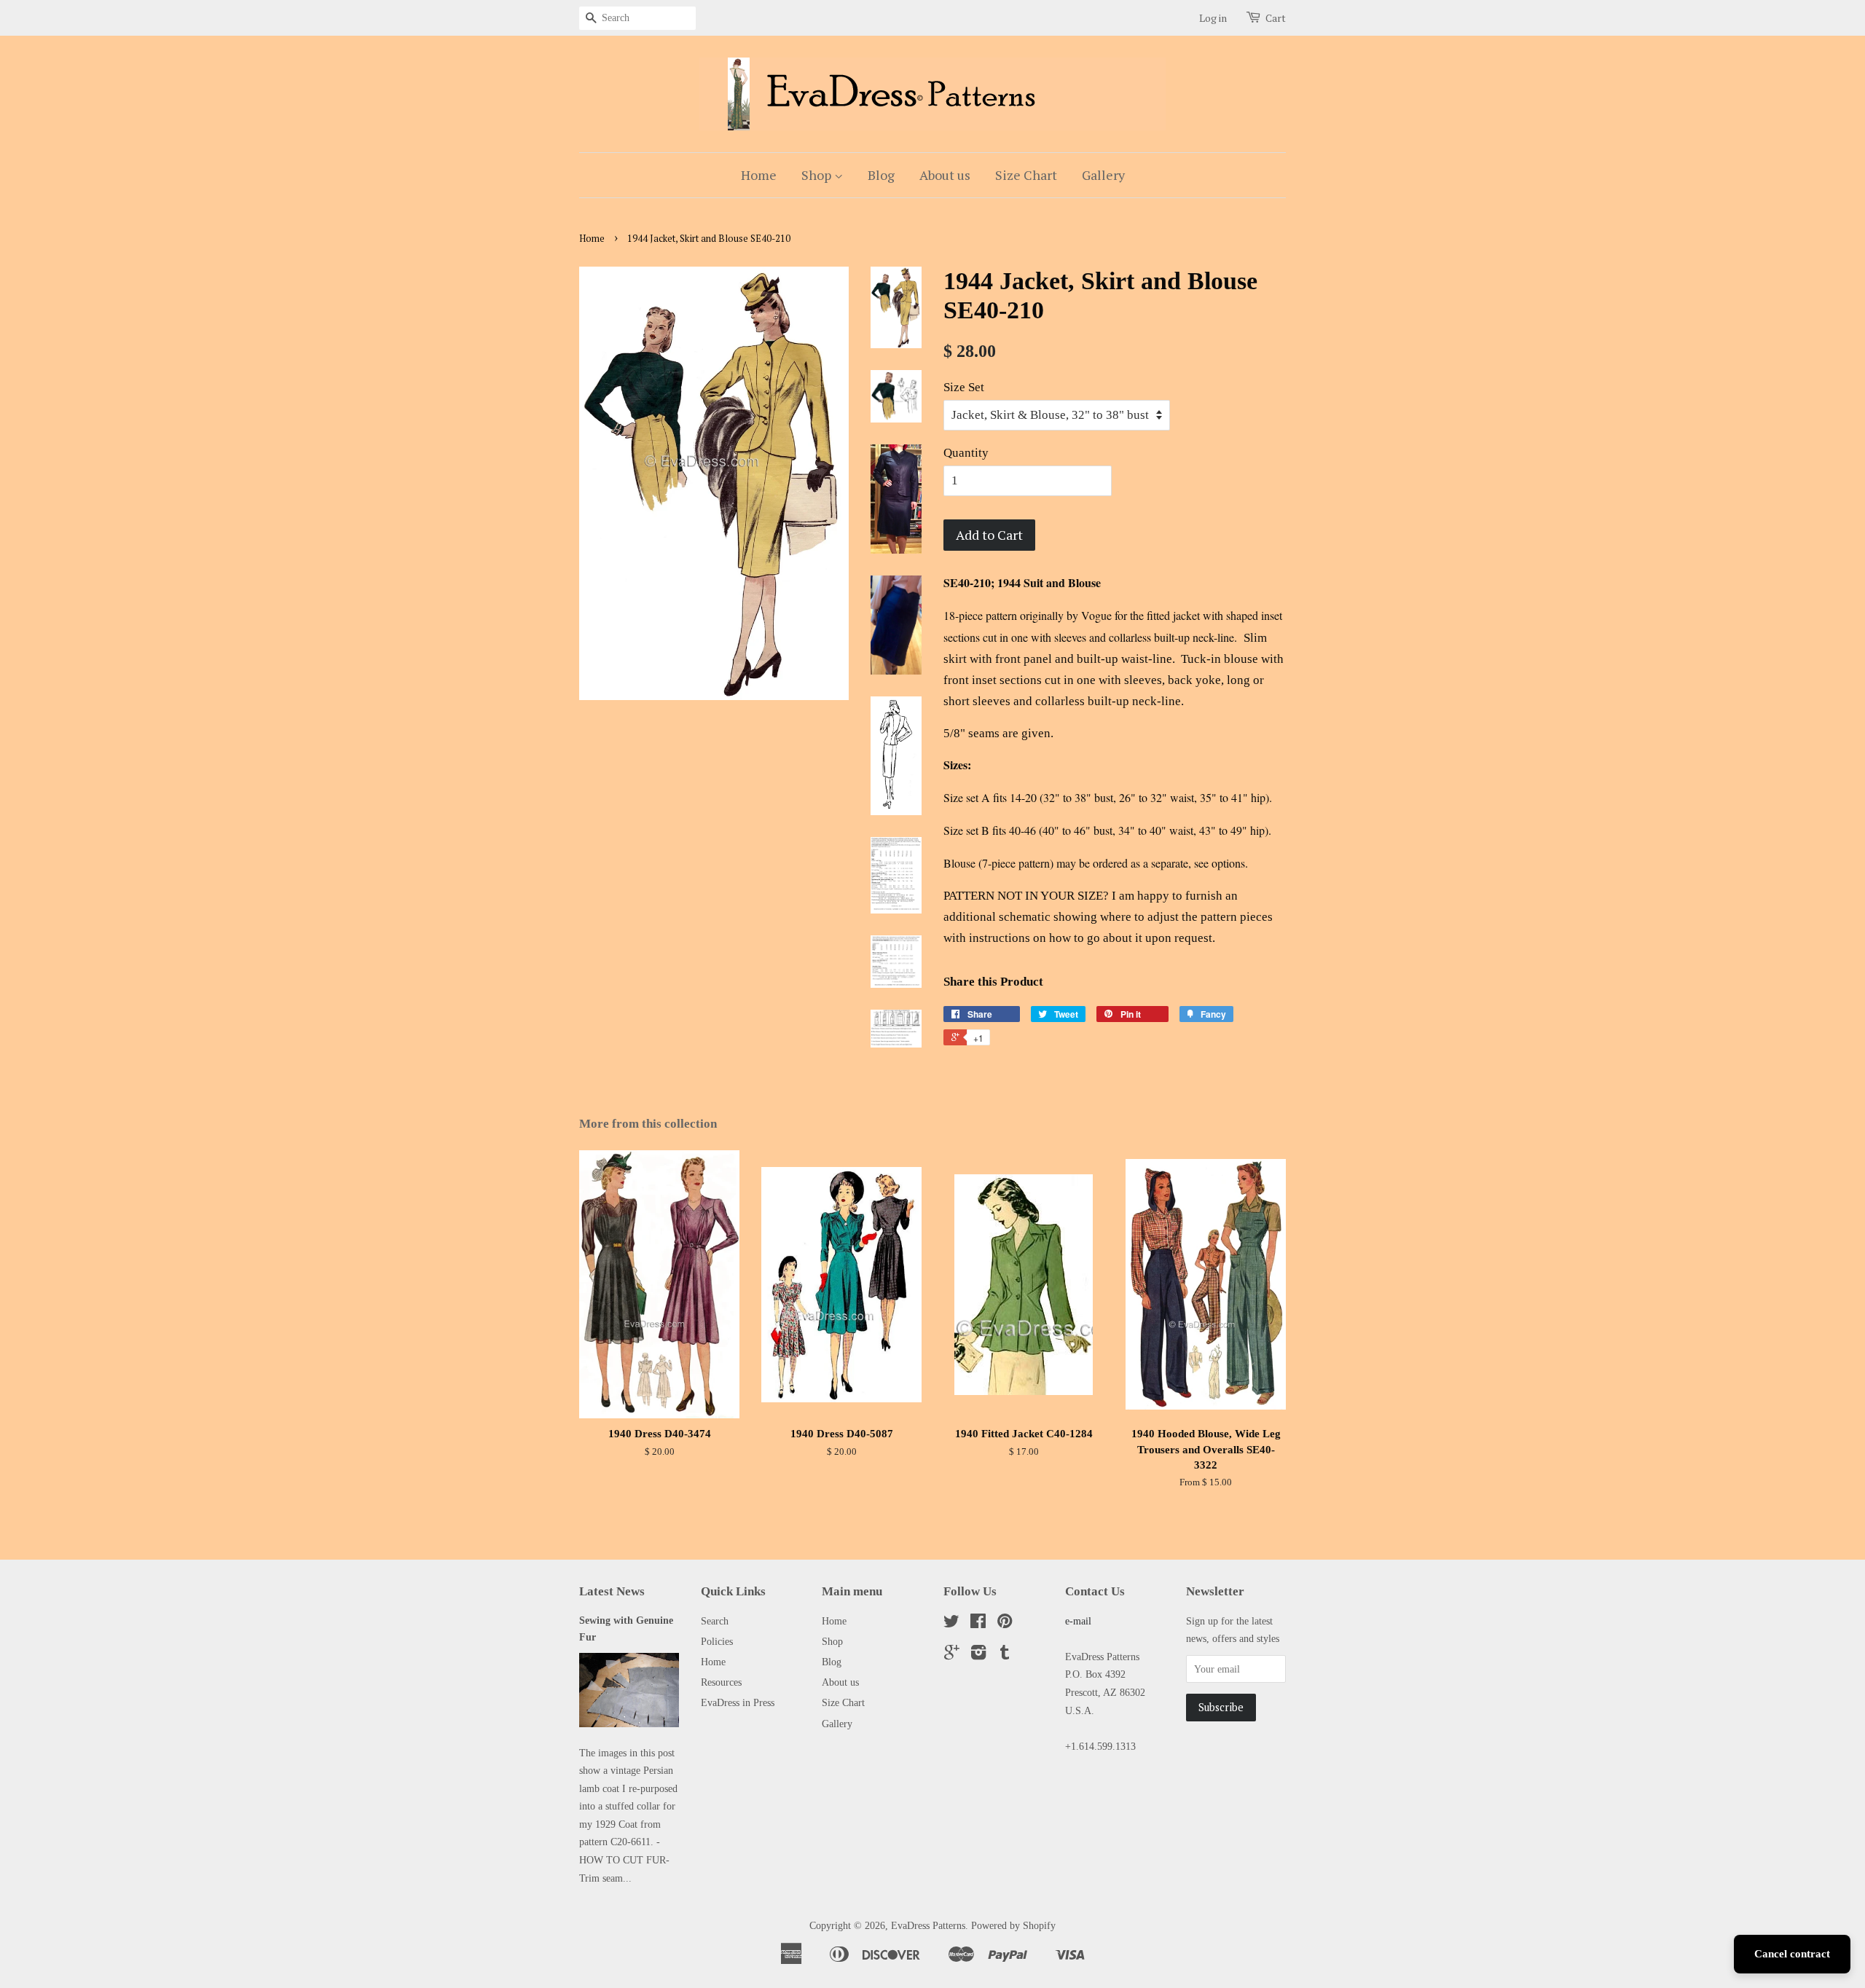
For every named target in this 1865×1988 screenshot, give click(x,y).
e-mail (1078, 1621)
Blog (881, 175)
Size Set (964, 387)
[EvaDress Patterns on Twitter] (951, 1624)
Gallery (1103, 175)
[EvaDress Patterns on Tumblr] (1005, 1655)
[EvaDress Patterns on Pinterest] (1005, 1624)
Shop (818, 175)
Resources (721, 1682)
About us (945, 175)
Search (715, 1621)
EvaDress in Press (738, 1702)
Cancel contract (1792, 1954)
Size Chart (1026, 175)
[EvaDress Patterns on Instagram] (978, 1655)
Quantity (966, 453)
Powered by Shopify (1013, 1925)
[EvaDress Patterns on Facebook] (978, 1624)
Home (759, 175)
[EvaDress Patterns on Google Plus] (952, 1655)
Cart (1276, 18)
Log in (1213, 18)
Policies (717, 1641)
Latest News (612, 1591)
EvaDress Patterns (928, 1925)
